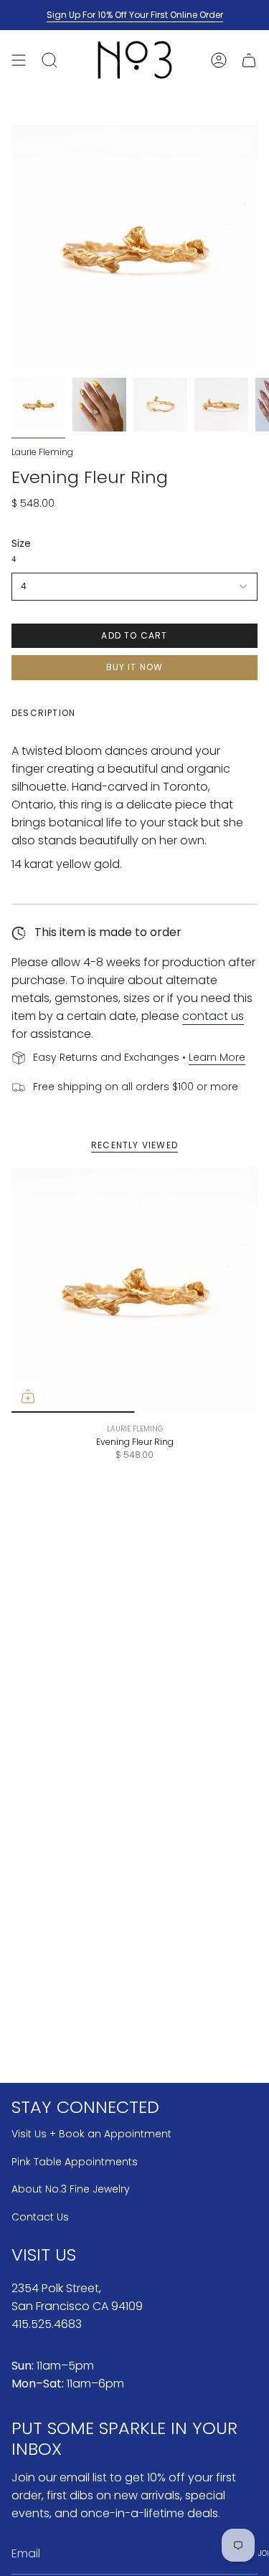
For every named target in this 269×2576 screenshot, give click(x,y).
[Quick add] (28, 1396)
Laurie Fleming (42, 452)
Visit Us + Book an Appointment (91, 2134)
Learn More (217, 1057)
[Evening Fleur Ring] (134, 1290)
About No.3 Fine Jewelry (71, 2189)
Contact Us (40, 2217)
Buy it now (135, 667)
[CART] (249, 60)
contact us (213, 1016)
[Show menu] (19, 60)
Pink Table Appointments (75, 2162)
